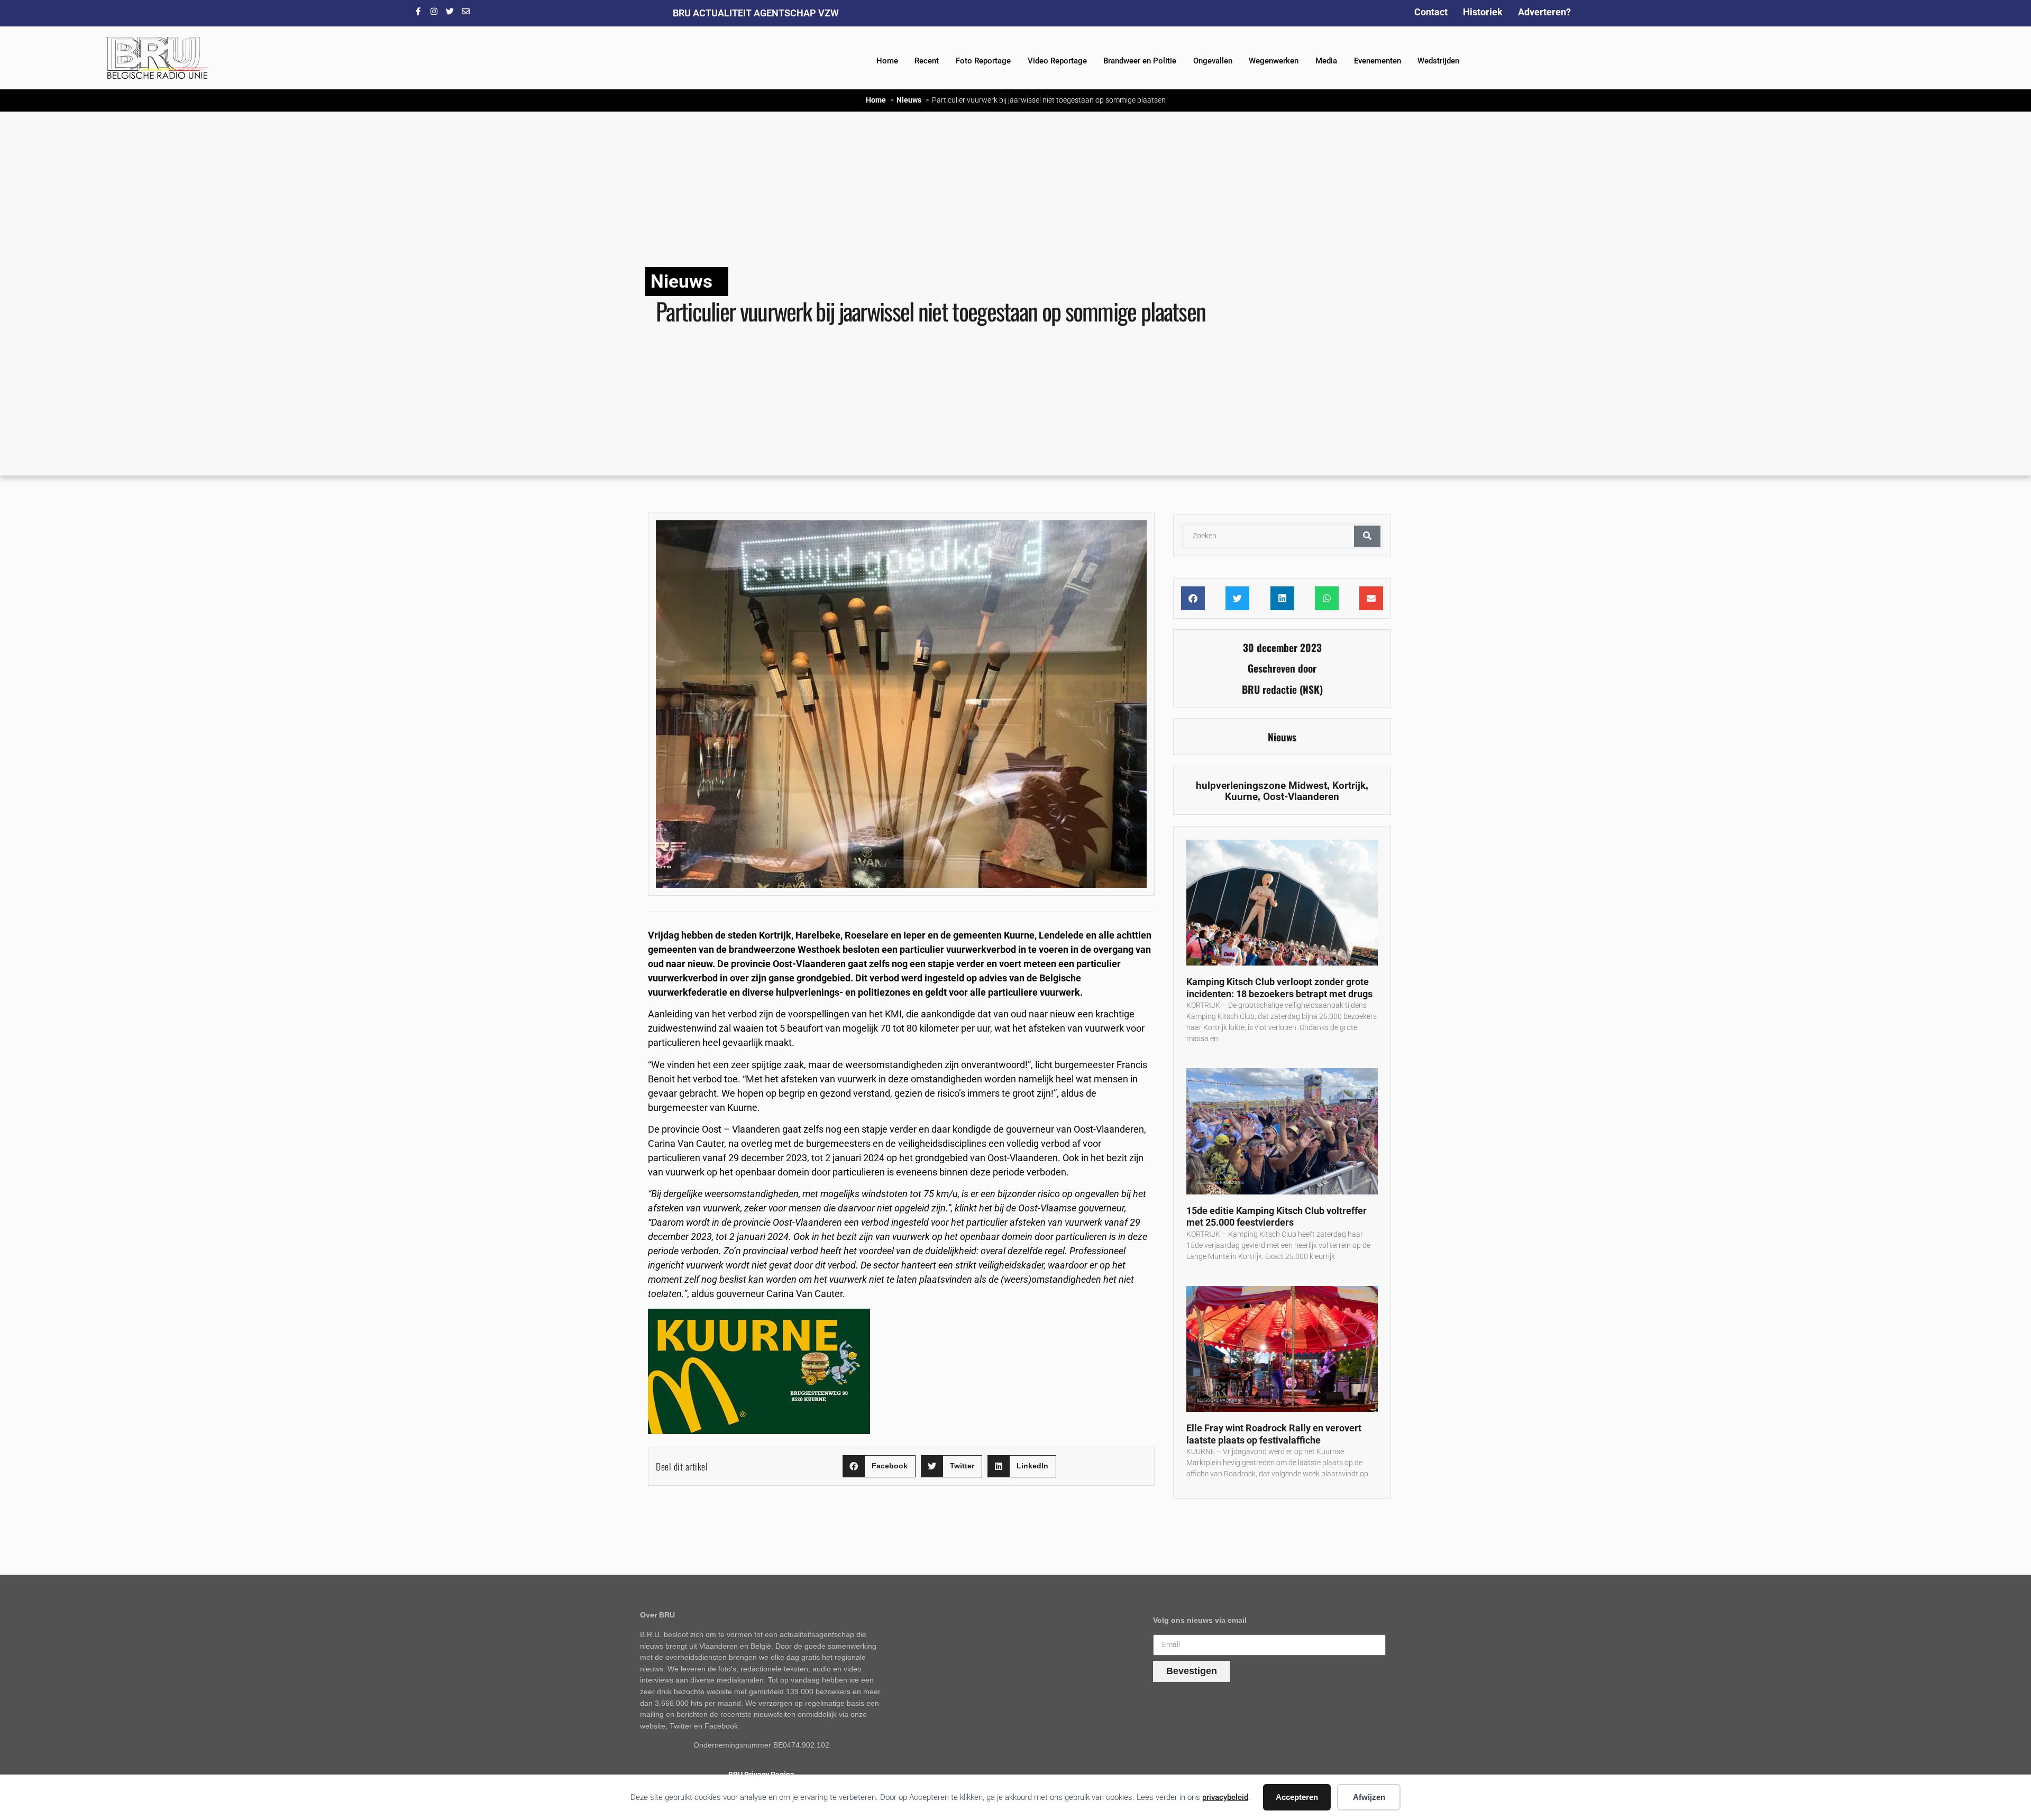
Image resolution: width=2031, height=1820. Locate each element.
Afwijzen (1369, 1797)
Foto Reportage (983, 61)
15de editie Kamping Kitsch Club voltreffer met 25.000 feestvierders (1277, 1217)
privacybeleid (1225, 1797)
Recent (927, 61)
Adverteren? (1544, 12)
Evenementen (1378, 61)
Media (1326, 61)
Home (887, 61)
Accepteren (1297, 1797)
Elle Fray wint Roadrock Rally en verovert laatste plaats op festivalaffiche (1274, 1434)
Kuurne (1241, 797)
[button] (879, 1467)
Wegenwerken (1274, 61)
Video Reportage (1057, 61)
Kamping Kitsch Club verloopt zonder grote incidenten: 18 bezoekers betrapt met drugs (1279, 988)
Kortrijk (1349, 785)
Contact (1431, 12)
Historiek (1483, 12)
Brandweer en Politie (1140, 61)
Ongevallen (1213, 61)
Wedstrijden (1438, 61)
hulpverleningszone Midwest (1261, 785)
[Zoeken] (1367, 536)
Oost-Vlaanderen (1301, 797)
